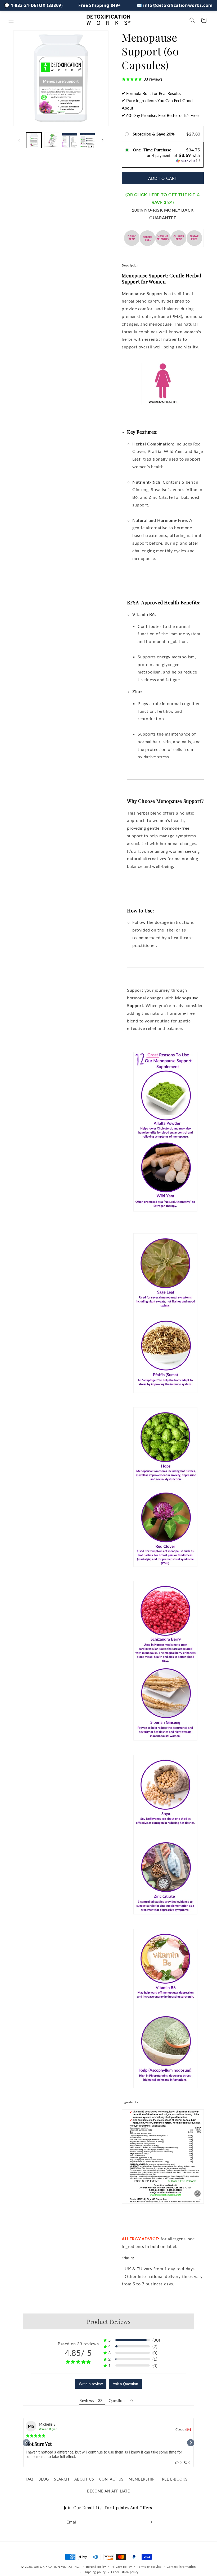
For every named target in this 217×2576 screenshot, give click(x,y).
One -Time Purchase (152, 150)
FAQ (30, 2479)
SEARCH (62, 2479)
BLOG (44, 2479)
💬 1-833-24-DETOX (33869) (33, 5)
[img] (36, 2436)
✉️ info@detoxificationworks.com (175, 5)
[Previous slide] (26, 2443)
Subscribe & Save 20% (154, 134)
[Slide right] (103, 140)
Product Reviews (109, 2321)
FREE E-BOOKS (173, 2479)
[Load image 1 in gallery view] (34, 140)
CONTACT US (111, 2479)
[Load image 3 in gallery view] (70, 140)
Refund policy (96, 2567)
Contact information (181, 2567)
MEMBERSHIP (141, 2479)
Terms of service (149, 2567)
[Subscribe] (150, 2522)
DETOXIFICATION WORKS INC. (57, 2567)
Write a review (91, 2384)
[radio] (128, 134)
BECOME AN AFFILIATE (108, 2491)
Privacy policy (122, 2567)
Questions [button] (118, 2401)
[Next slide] (191, 2443)
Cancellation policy (125, 2572)
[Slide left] (19, 140)
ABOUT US (84, 2479)
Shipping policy (95, 2572)
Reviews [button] (87, 2401)
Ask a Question (125, 2384)
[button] (11, 20)
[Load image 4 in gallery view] (88, 140)
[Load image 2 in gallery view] (52, 140)
